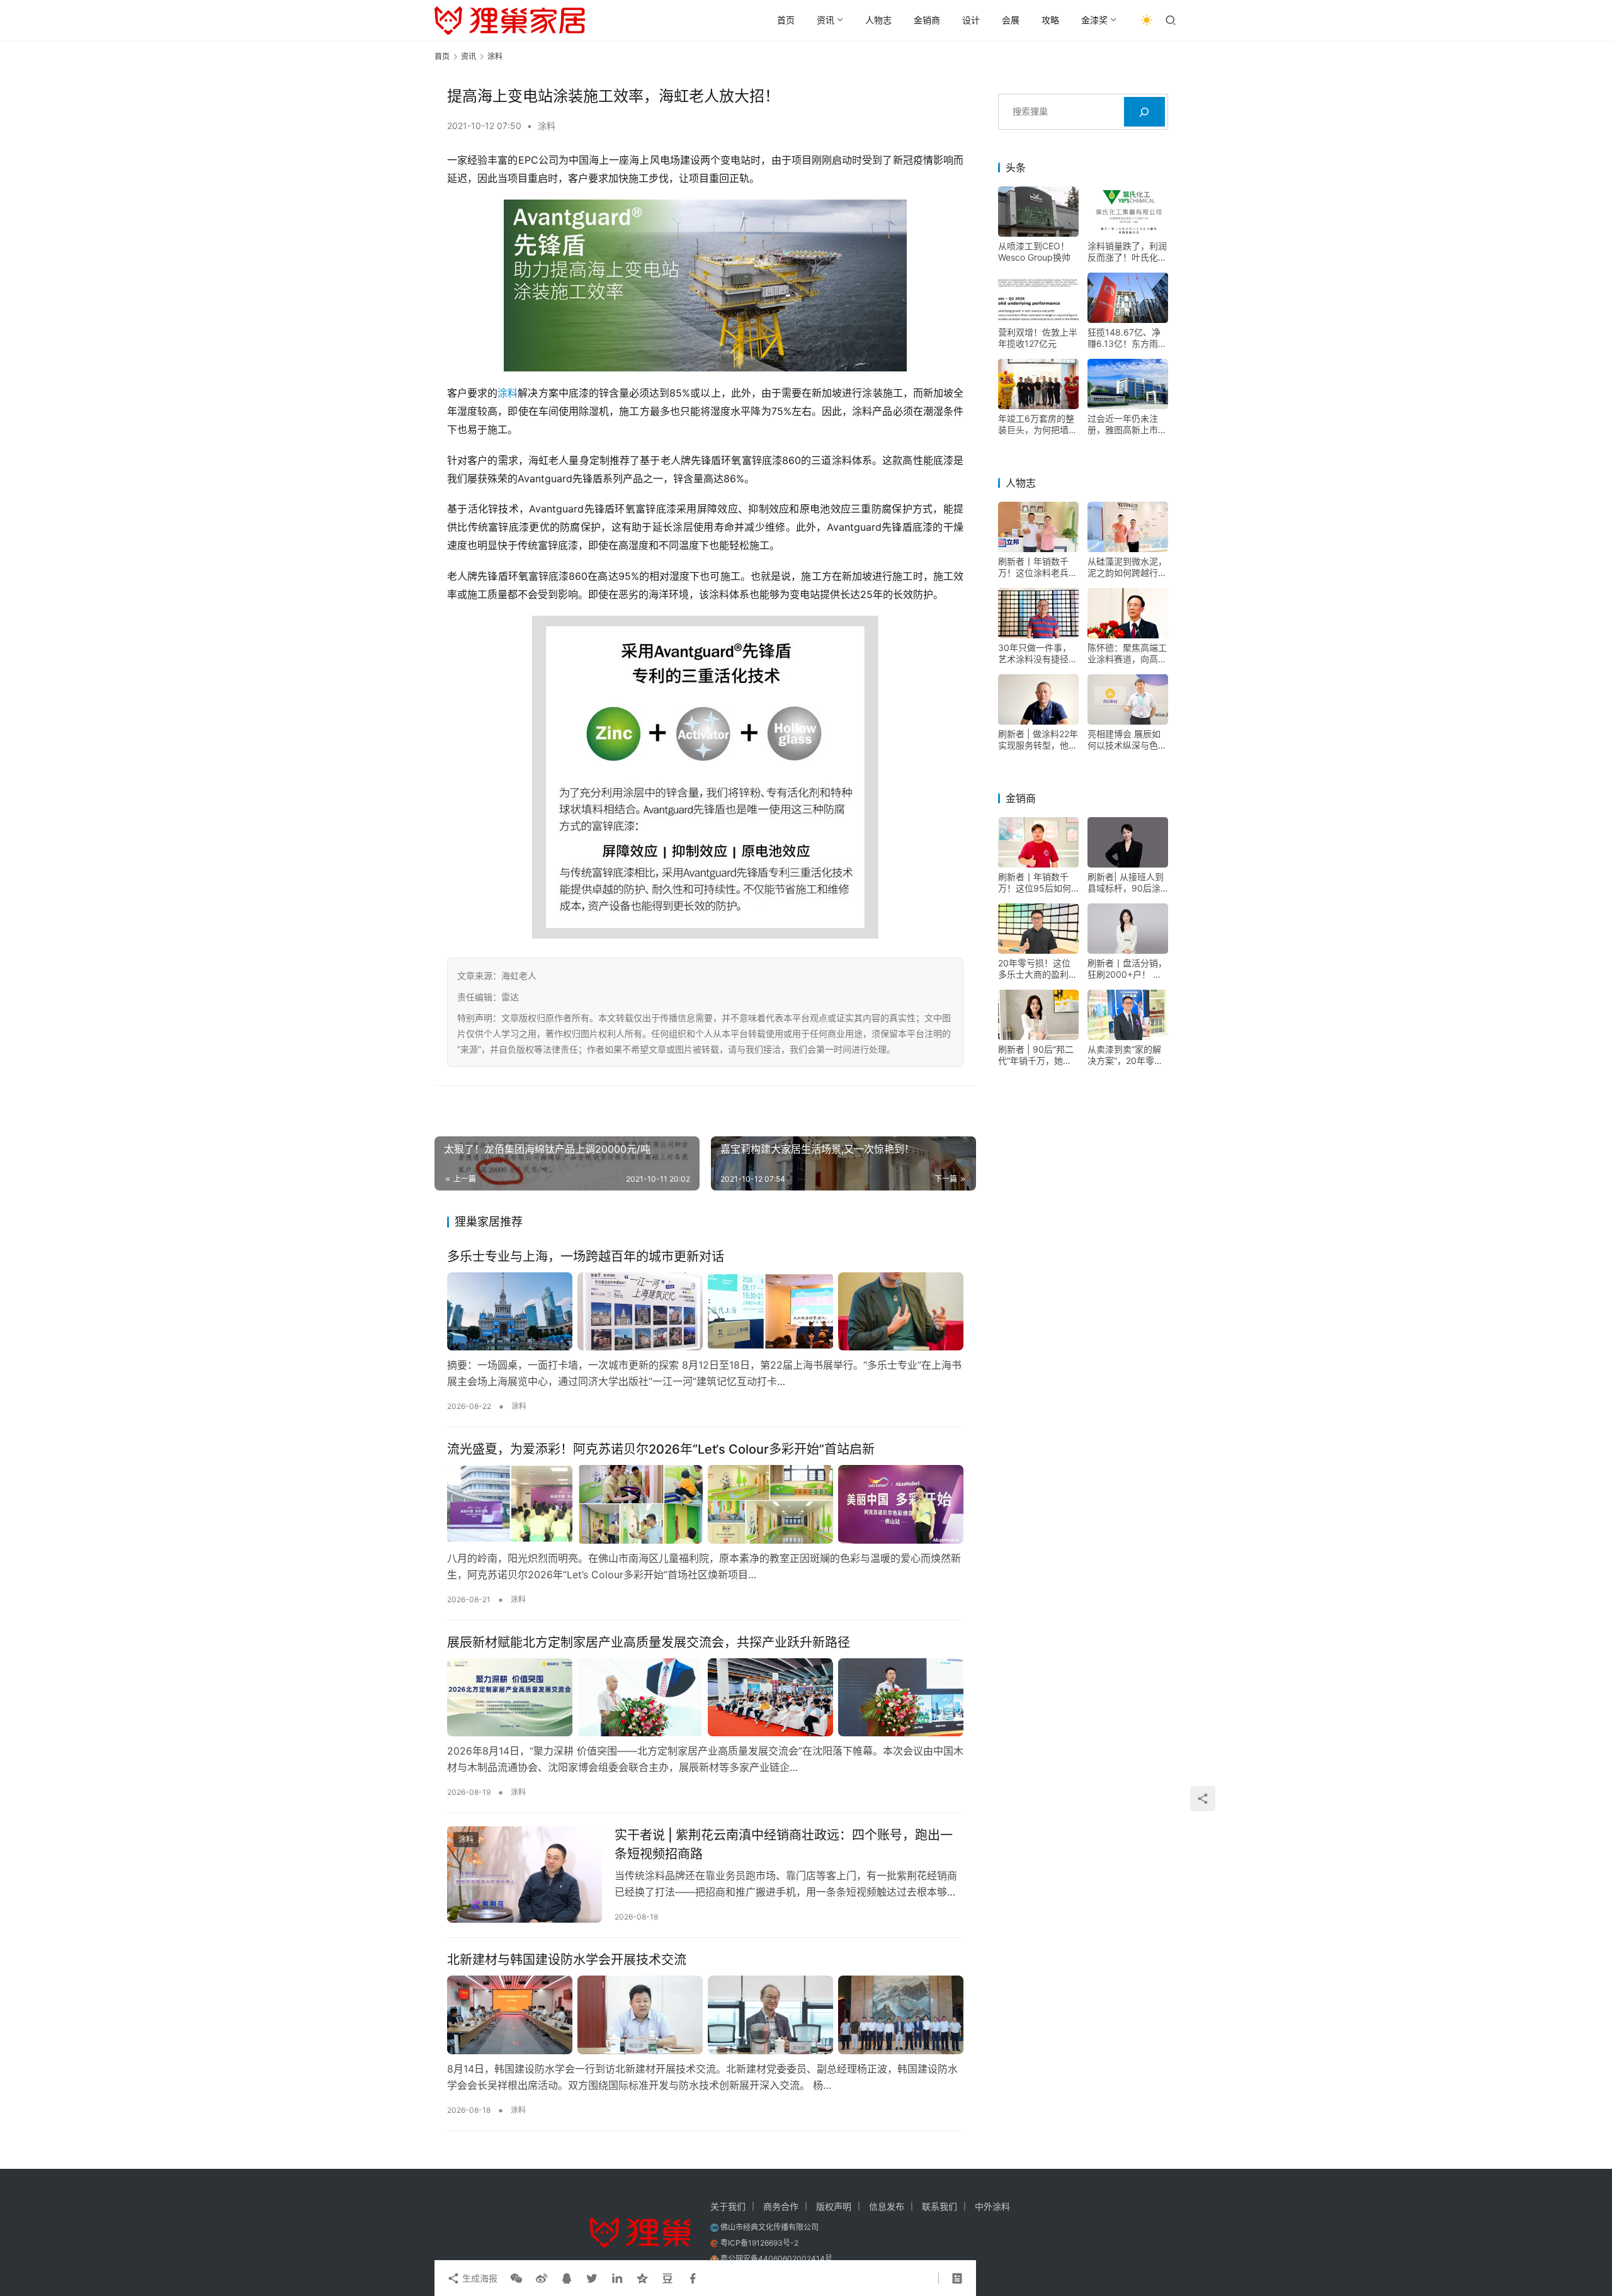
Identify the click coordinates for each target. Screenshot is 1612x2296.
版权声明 (834, 2206)
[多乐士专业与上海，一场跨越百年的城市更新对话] (705, 1311)
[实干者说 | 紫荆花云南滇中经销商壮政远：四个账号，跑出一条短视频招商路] (525, 1874)
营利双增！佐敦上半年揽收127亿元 (1038, 338)
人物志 (878, 20)
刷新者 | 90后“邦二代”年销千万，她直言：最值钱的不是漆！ (1036, 1055)
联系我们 (939, 2206)
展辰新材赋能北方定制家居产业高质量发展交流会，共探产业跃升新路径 (649, 1643)
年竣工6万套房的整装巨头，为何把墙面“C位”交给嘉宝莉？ (1038, 424)
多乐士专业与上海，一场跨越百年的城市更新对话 (586, 1257)
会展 (1011, 20)
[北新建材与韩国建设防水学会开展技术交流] (705, 2015)
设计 (971, 20)
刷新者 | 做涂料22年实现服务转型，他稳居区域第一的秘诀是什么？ (1038, 740)
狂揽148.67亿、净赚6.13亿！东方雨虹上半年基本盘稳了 (1127, 338)
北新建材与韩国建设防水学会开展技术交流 (567, 1960)
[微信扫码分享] (516, 2278)
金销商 (927, 20)
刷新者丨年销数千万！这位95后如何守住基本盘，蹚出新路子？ (1038, 883)
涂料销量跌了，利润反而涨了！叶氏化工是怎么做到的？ (1127, 252)
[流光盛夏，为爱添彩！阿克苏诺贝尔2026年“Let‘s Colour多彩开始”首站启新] (705, 1504)
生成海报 (479, 2278)
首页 (786, 20)
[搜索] (1144, 112)
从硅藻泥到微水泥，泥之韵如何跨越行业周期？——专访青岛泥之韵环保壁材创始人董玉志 (1127, 567)
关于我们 (728, 2206)
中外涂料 (992, 2206)
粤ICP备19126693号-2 (759, 2243)
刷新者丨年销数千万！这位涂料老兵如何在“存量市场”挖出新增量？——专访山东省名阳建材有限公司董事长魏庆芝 (1038, 567)
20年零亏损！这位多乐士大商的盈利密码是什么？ (1038, 969)
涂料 (547, 126)
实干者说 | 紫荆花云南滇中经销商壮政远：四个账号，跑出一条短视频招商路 (784, 1844)
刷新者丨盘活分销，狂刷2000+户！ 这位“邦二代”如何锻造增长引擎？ (1127, 969)
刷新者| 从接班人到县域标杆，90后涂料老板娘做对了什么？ (1126, 883)
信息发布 (887, 2206)
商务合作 (781, 2206)
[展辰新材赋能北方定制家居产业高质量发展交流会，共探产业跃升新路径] (705, 1697)
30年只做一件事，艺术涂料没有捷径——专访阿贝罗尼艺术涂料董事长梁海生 (1038, 653)
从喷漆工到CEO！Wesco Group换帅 (1034, 252)
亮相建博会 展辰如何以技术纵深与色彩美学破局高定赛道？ (1127, 740)
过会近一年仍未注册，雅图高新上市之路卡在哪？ (1127, 424)
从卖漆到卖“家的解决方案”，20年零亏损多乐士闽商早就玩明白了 (1127, 1055)
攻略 (1050, 20)
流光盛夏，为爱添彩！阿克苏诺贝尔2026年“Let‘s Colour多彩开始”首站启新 (661, 1449)
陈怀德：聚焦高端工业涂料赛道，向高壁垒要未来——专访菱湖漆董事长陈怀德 (1127, 653)
